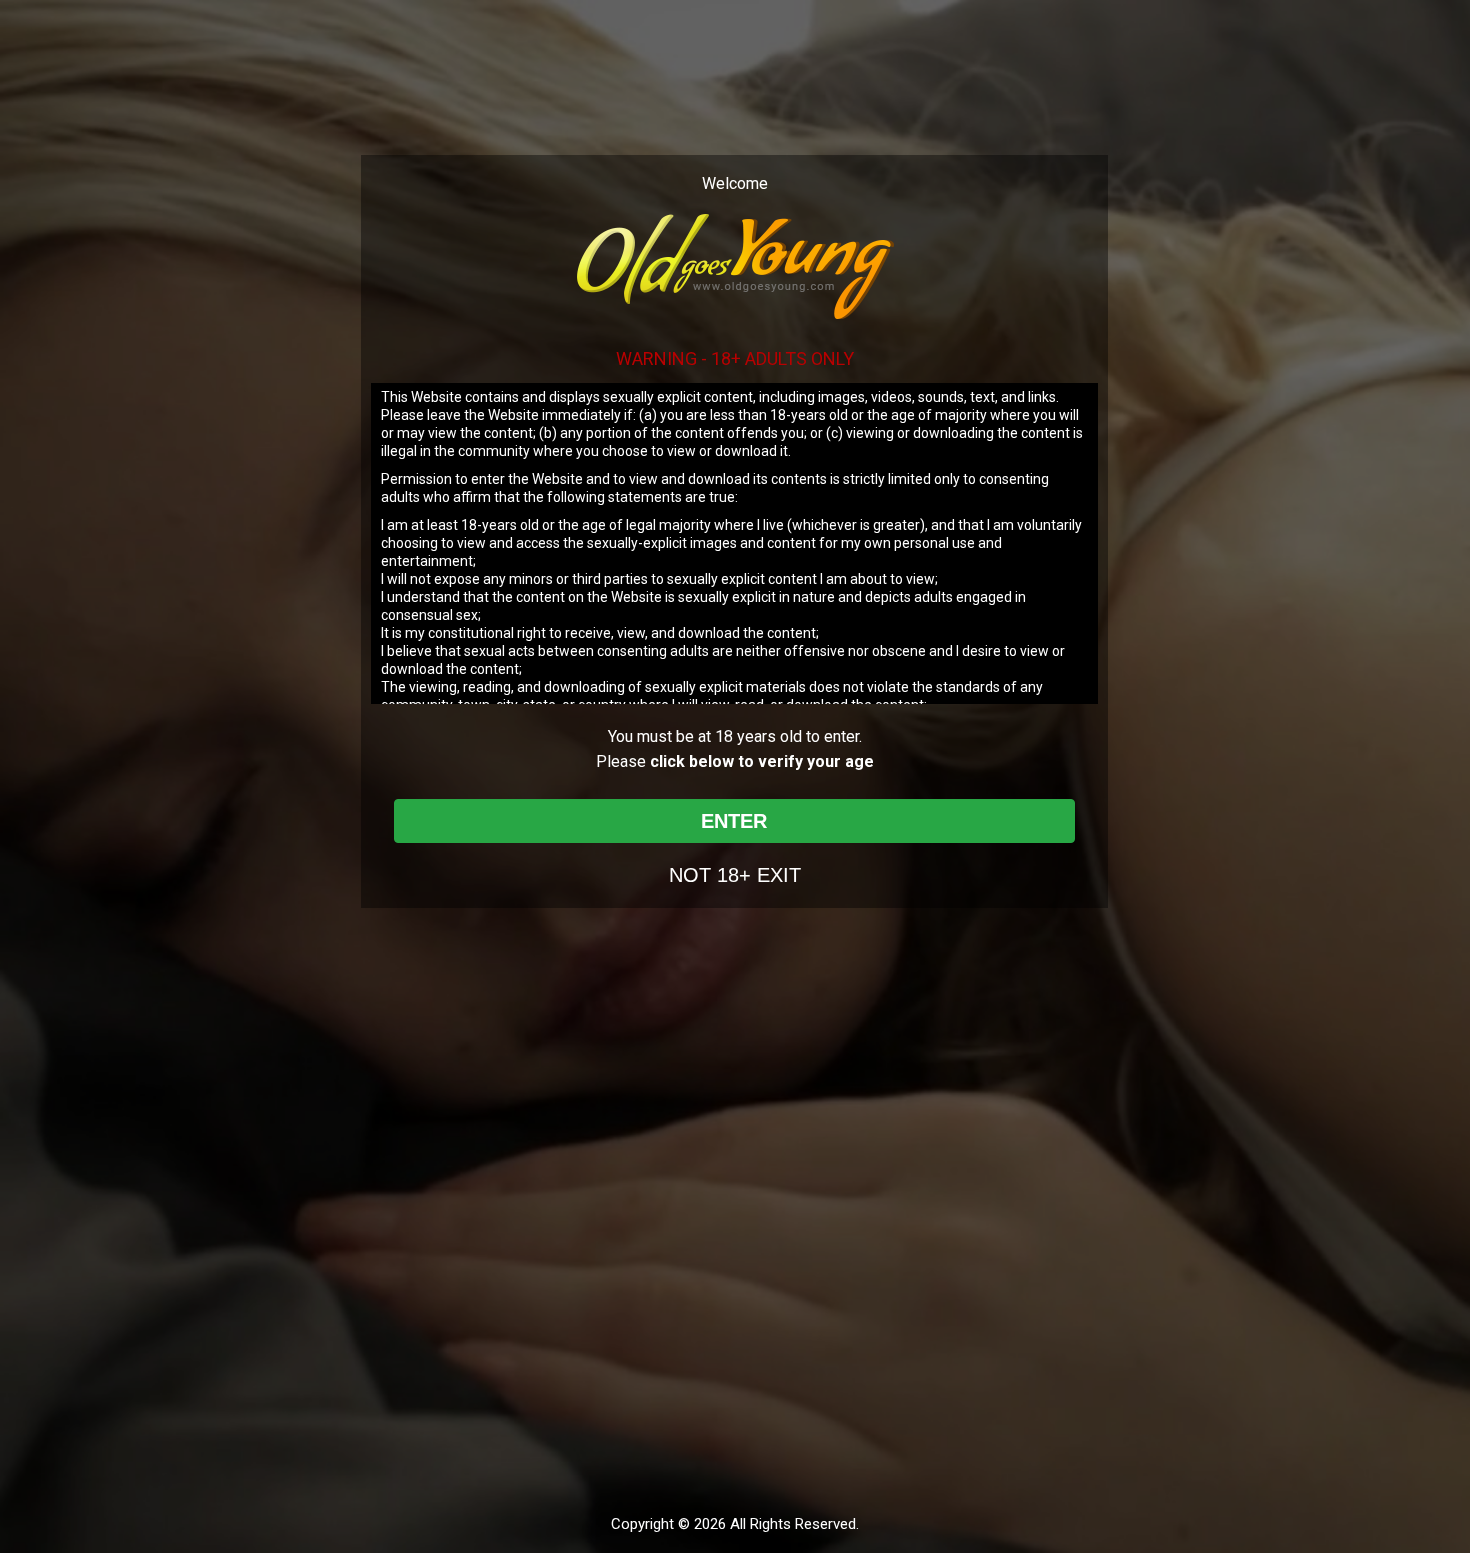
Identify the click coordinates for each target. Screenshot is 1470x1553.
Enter (734, 821)
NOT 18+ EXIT (735, 875)
